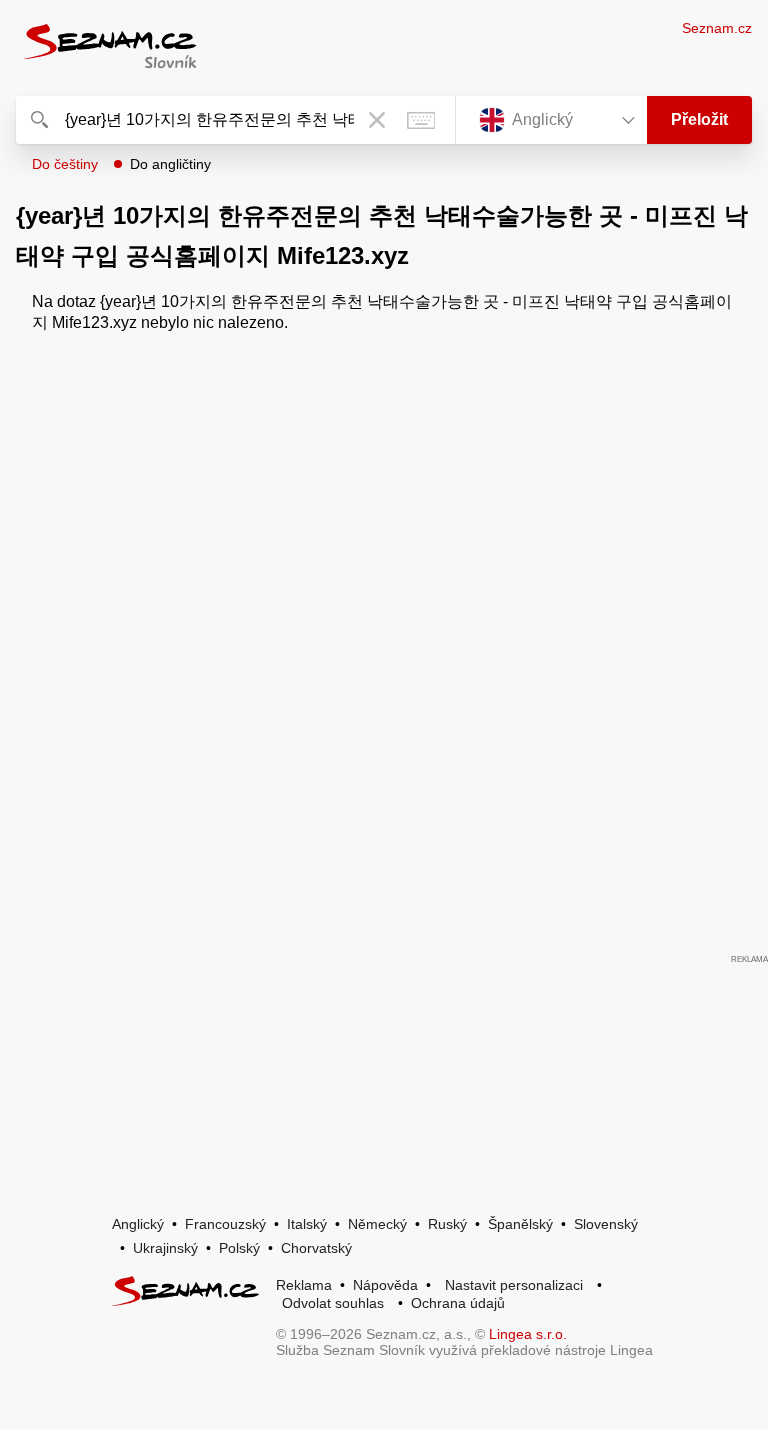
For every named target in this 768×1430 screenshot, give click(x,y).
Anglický (138, 1224)
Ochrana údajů (458, 1303)
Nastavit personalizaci (514, 1285)
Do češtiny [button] (65, 164)
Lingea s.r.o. (528, 1334)
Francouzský (225, 1224)
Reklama (304, 1285)
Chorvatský (316, 1248)
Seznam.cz (717, 28)
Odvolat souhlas (333, 1303)
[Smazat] (377, 120)
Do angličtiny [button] (170, 164)
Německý (377, 1224)
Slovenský (606, 1224)
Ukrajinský (165, 1248)
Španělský (520, 1224)
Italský (307, 1224)
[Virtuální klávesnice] (421, 120)
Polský (239, 1248)
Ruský (447, 1224)
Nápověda (385, 1285)
